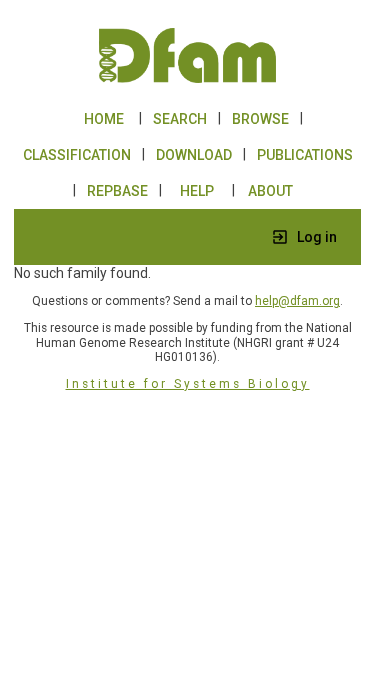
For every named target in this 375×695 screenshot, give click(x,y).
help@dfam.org (297, 301)
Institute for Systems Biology (188, 384)
